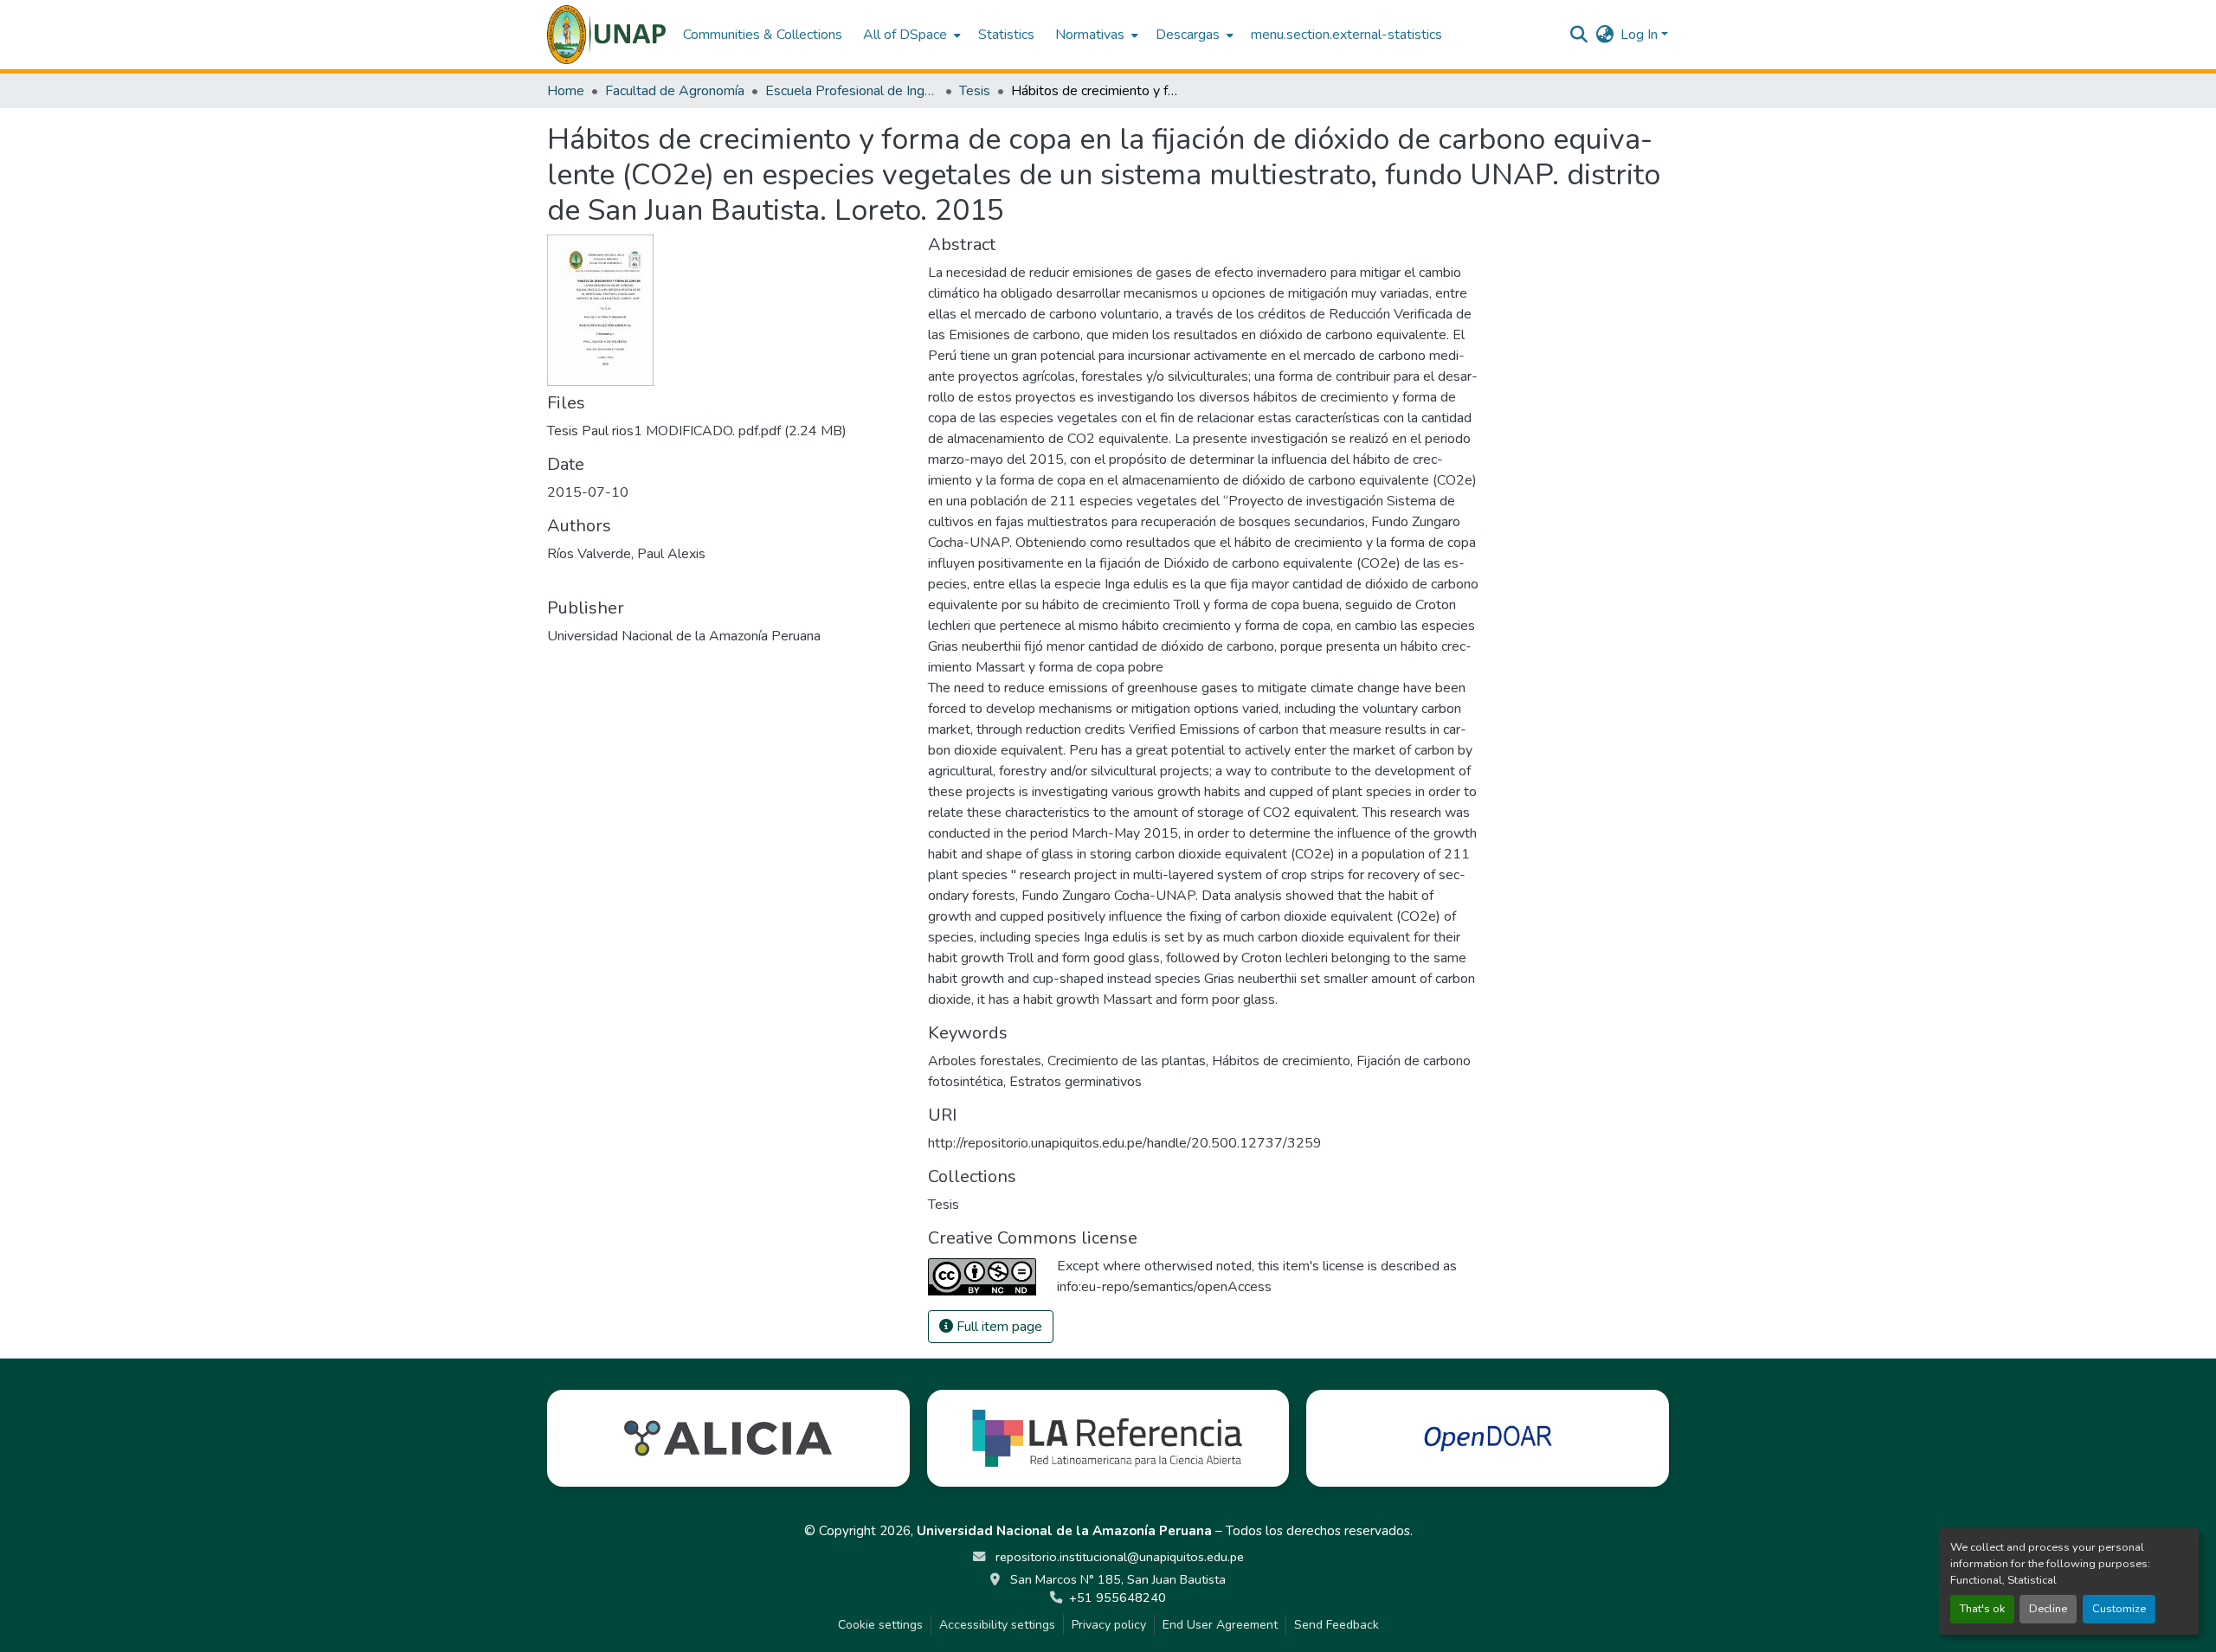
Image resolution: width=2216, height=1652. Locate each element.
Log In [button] (1641, 35)
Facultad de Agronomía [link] (675, 91)
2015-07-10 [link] (588, 492)
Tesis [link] (975, 91)
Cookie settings (880, 1625)
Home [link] (566, 91)
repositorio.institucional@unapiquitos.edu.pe (1118, 1557)
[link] (727, 431)
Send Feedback (1337, 1625)
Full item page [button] (998, 1327)
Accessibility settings (997, 1625)
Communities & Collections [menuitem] (763, 35)
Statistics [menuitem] (1006, 35)
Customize (2119, 1609)
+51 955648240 (1118, 1597)
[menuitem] (910, 35)
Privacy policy (1109, 1625)
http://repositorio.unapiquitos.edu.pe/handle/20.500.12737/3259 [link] (1125, 1143)
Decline (2048, 1609)
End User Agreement (1220, 1625)
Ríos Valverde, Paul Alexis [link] (626, 554)
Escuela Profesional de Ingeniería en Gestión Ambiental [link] (852, 91)
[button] (606, 35)
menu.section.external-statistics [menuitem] (1346, 35)
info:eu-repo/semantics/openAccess (1164, 1287)
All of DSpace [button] (905, 35)
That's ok (1982, 1609)
